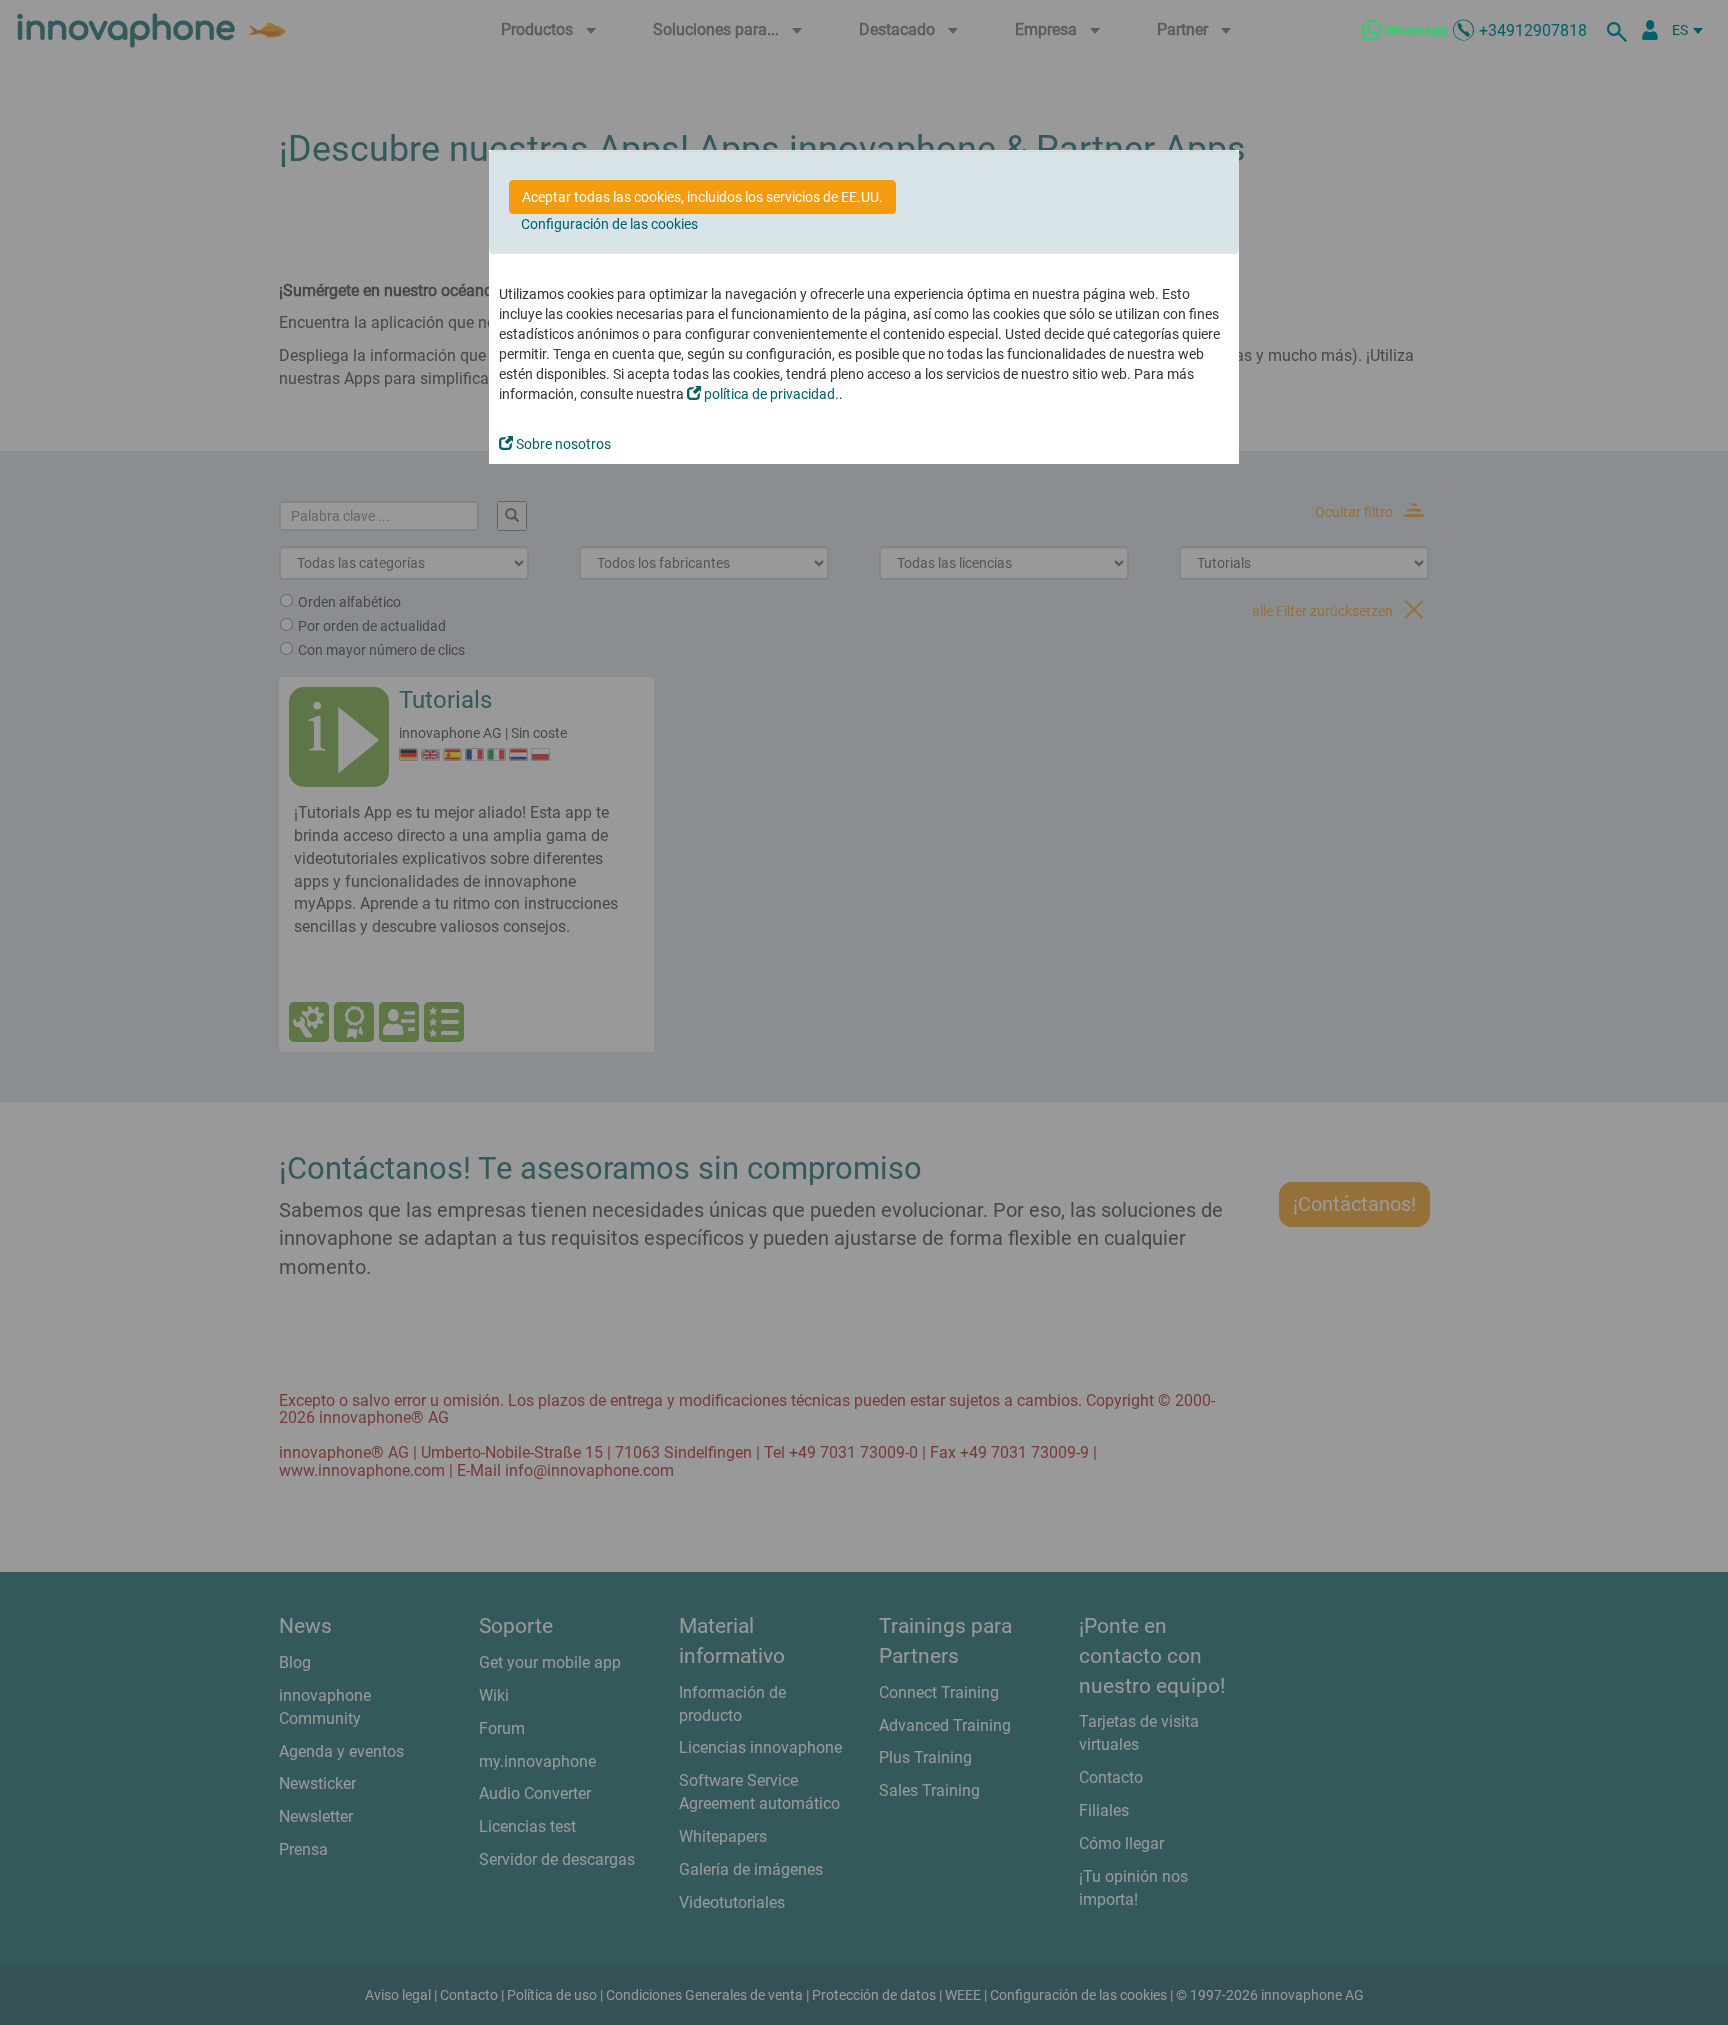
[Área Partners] (1650, 30)
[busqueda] (1620, 30)
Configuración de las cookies (609, 224)
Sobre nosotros (562, 444)
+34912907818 (1533, 30)
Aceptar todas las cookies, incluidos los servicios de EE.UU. (702, 197)
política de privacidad (768, 394)
